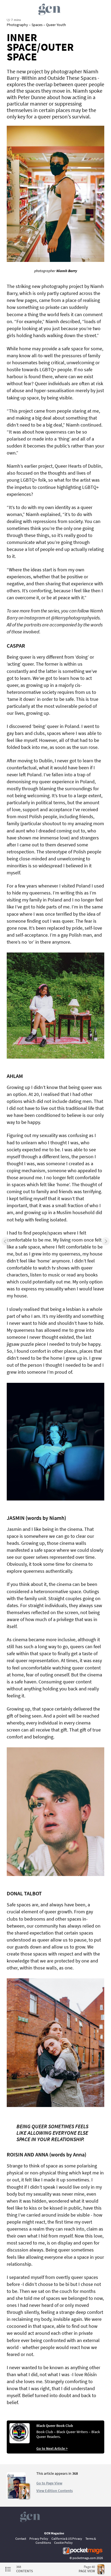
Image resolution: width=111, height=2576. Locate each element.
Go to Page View (49, 2483)
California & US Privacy (67, 2539)
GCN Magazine (54, 2533)
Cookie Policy (63, 2543)
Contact (21, 2539)
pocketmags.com (84, 2558)
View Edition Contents (55, 2491)
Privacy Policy (39, 2539)
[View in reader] (16, 2498)
